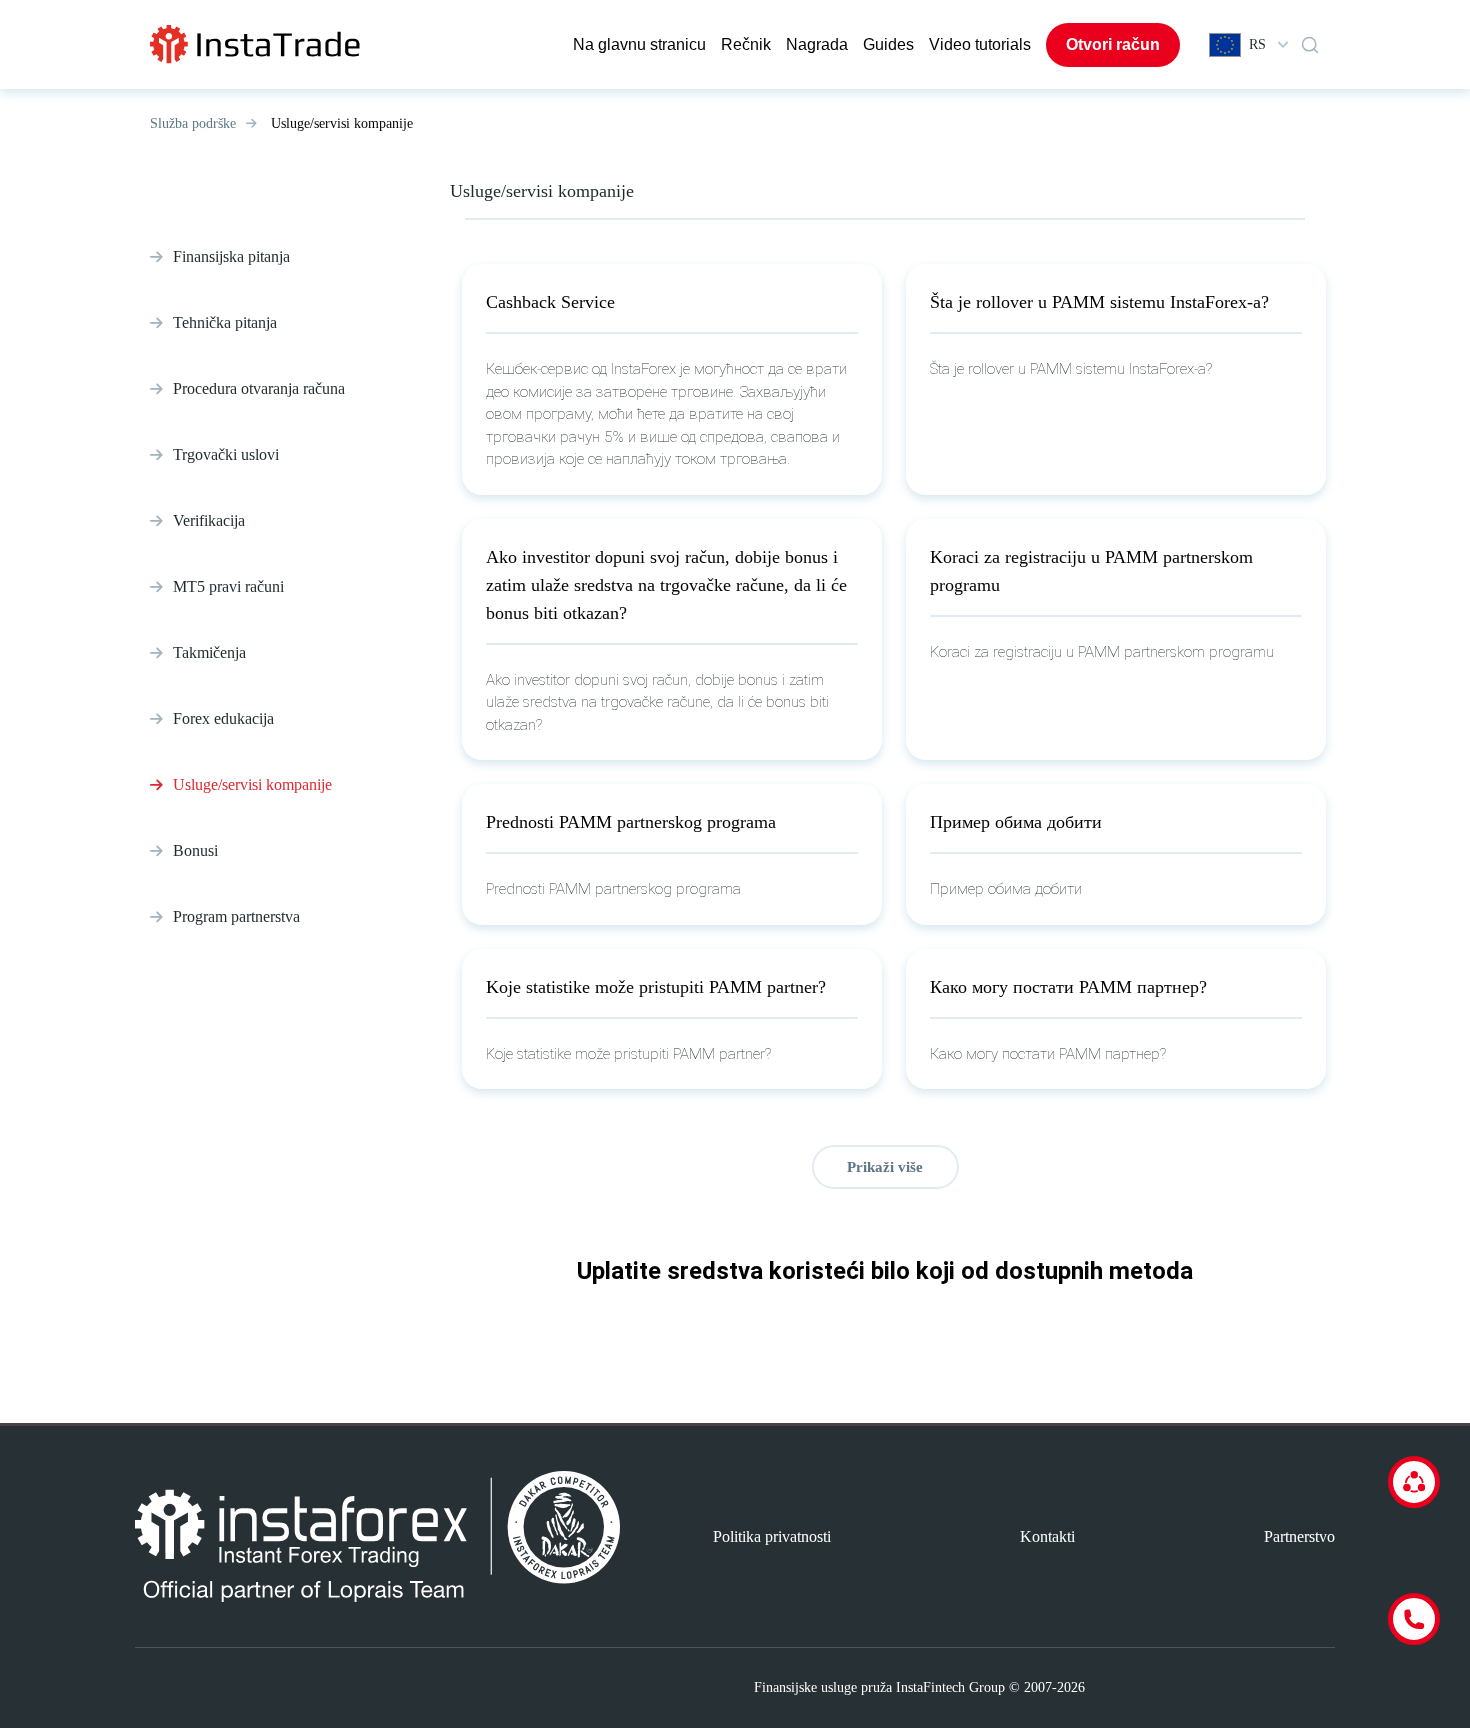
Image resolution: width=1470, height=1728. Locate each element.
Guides (888, 44)
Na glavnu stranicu (639, 44)
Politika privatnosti (772, 1536)
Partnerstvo (1299, 1536)
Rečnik (746, 44)
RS (1257, 44)
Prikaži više (885, 1167)
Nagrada (817, 44)
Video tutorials (980, 44)
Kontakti (1047, 1536)
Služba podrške (193, 123)
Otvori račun (1113, 44)
